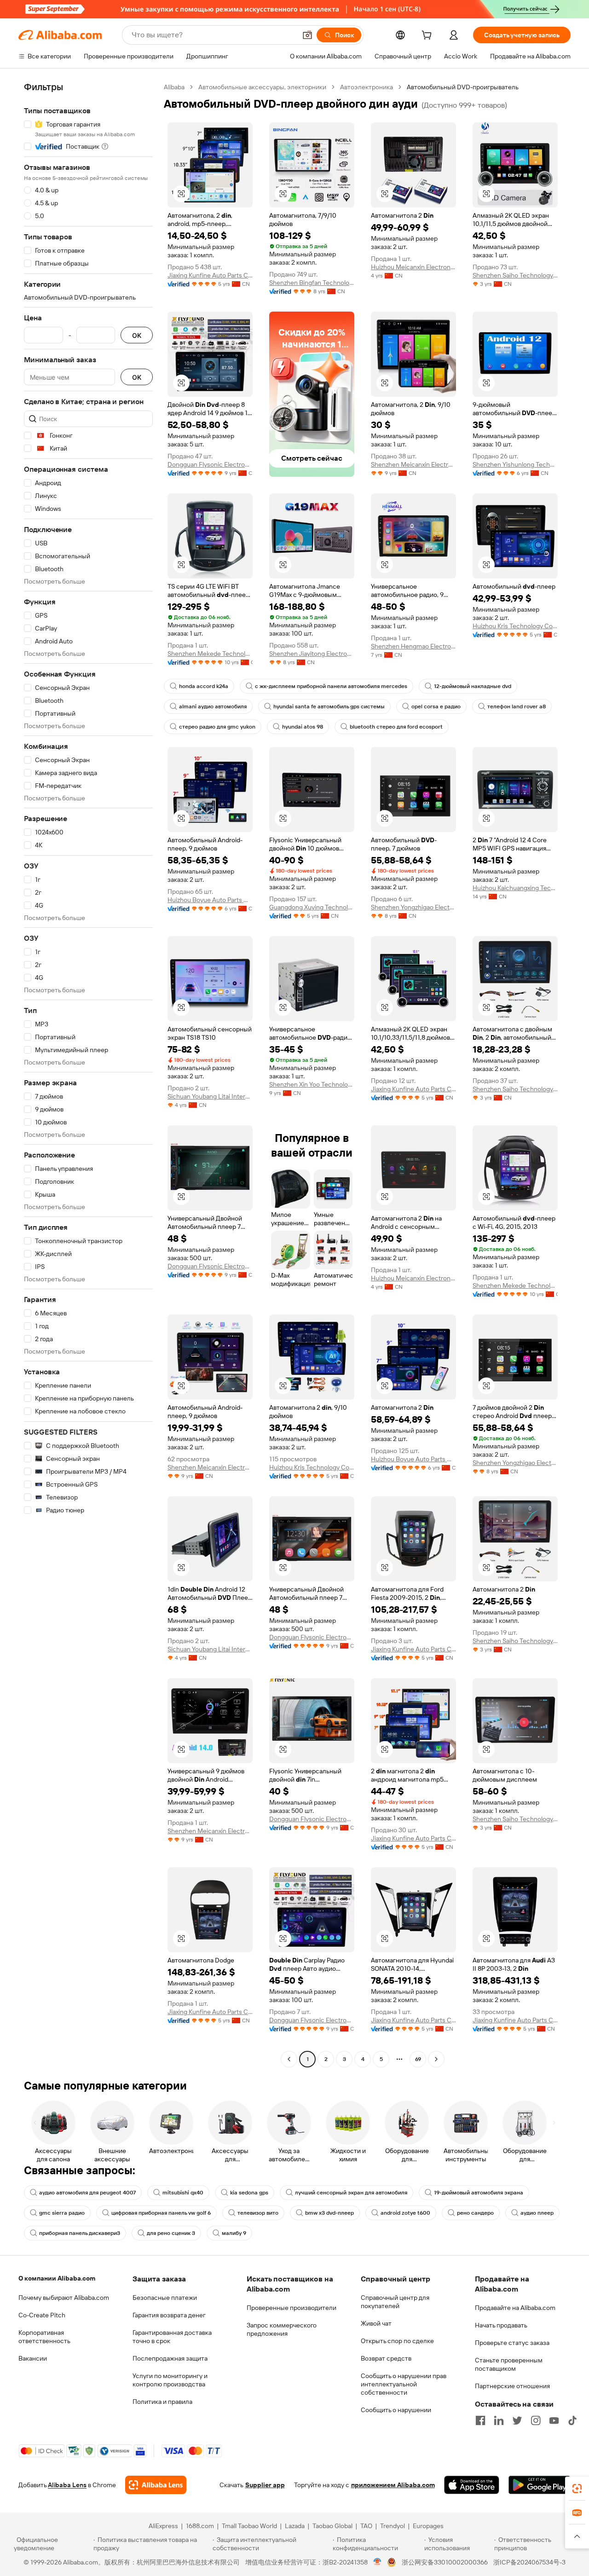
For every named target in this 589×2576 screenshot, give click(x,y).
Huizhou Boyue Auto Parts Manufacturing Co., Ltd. (210, 900)
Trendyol (393, 2526)
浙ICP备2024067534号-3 (529, 2562)
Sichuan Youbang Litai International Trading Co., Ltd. (210, 1096)
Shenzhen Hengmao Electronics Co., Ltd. (413, 646)
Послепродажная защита (170, 2358)
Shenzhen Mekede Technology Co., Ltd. (210, 654)
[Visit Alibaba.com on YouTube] (554, 2420)
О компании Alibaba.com (57, 2278)
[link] (577, 2489)
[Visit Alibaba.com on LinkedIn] (499, 2420)
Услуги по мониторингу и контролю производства (170, 2380)
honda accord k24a (204, 686)
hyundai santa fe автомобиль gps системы (329, 706)
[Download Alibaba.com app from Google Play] (540, 2485)
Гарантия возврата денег (169, 2315)
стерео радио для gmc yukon (217, 727)
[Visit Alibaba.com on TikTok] (572, 2420)
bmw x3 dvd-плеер (329, 2213)
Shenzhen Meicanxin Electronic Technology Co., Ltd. (413, 464)
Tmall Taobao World (249, 2526)
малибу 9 (234, 2233)
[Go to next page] (436, 2059)
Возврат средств (386, 2358)
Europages (428, 2526)
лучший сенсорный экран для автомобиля (351, 2193)
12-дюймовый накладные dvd (473, 686)
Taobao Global (332, 2526)
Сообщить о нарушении (396, 2410)
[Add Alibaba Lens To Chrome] (156, 2485)
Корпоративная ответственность (44, 2337)
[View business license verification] (378, 2562)
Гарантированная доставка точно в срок (172, 2337)
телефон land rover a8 (517, 706)
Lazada (295, 2526)
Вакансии (33, 2358)
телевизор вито (258, 2213)
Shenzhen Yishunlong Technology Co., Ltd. (515, 464)
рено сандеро (475, 2213)
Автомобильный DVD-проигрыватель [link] (463, 87)
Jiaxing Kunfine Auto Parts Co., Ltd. (210, 275)
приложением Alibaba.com (393, 2485)
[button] (307, 35)
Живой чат (376, 2323)
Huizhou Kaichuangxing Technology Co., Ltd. (515, 888)
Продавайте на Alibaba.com (515, 2308)
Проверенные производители (292, 2308)
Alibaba (174, 87)
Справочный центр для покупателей (395, 2302)
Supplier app (265, 2485)
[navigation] (88, 1074)
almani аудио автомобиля (213, 706)
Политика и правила (162, 2402)
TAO (366, 2526)
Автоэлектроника (367, 87)
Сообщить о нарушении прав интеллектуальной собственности (404, 2384)
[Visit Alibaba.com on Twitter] (517, 2420)
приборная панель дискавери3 (80, 2233)
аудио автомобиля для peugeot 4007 (87, 2193)
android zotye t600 (405, 2213)
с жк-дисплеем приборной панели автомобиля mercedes (331, 686)
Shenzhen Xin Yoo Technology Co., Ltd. (312, 1084)
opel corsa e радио (436, 706)
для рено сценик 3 (171, 2233)
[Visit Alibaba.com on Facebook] (480, 2420)
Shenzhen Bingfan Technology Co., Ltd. (312, 283)
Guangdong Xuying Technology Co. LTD (312, 907)
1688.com (200, 2526)
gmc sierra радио (62, 2213)
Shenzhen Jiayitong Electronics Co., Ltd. (312, 654)
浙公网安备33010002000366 (445, 2562)
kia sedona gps (249, 2193)
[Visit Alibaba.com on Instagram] (536, 2420)
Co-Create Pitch (42, 2315)
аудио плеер (537, 2213)
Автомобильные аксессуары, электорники (262, 87)
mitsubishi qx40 (183, 2193)
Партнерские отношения (512, 2386)
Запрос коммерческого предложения (282, 2329)
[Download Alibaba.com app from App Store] (472, 2485)
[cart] (428, 36)
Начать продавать (501, 2325)
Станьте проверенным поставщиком (509, 2364)
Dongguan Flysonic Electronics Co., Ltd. (210, 464)
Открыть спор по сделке (397, 2341)
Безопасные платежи (165, 2298)
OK (137, 335)
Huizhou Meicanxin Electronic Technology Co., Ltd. (413, 267)
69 (418, 2059)
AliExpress (163, 2526)
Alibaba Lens (67, 2485)
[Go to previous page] (289, 2059)
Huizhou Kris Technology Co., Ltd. (515, 626)
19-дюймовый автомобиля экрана (479, 2193)
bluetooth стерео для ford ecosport (396, 727)
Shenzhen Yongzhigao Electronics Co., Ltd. (413, 907)
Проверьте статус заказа (512, 2343)
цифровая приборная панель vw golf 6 (161, 2213)
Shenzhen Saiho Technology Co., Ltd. (515, 275)
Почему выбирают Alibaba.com (64, 2298)
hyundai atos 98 (303, 727)
